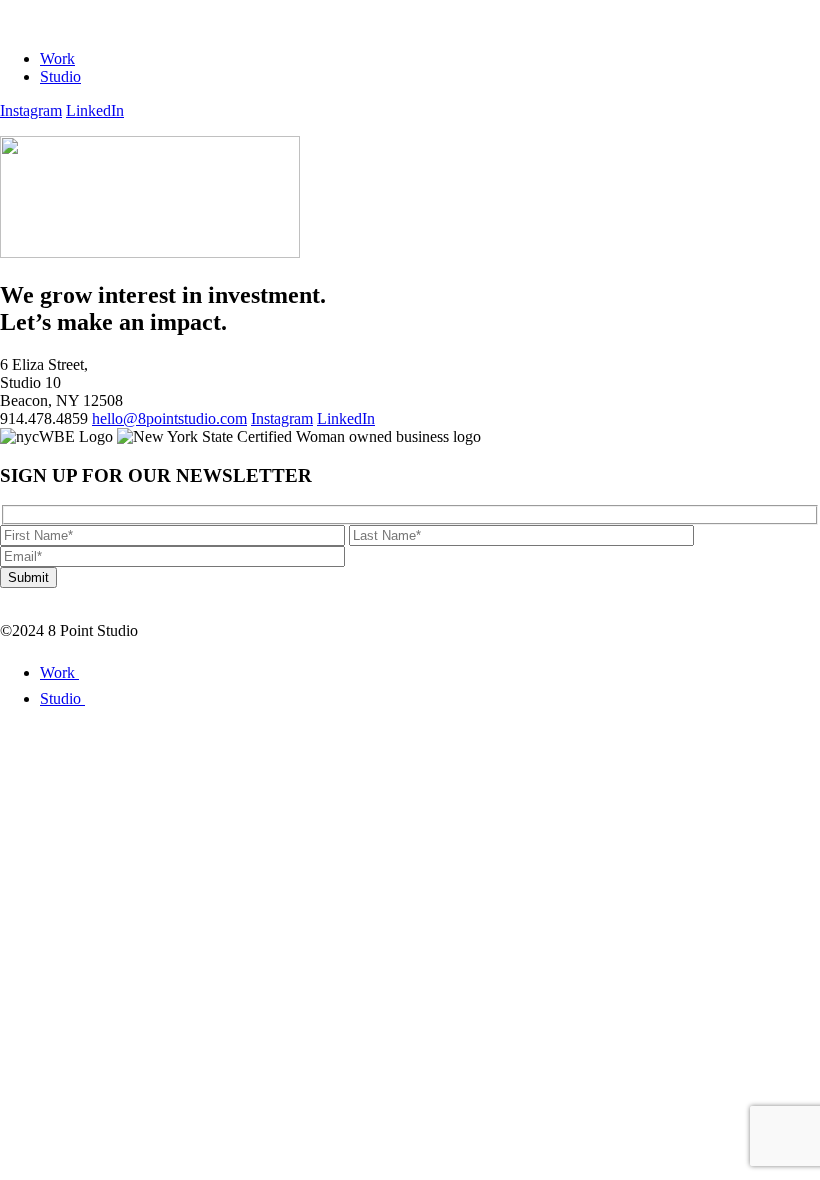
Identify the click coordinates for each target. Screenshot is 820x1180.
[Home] (71, 24)
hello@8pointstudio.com (169, 418)
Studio (60, 76)
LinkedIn (95, 110)
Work (57, 58)
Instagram (31, 110)
